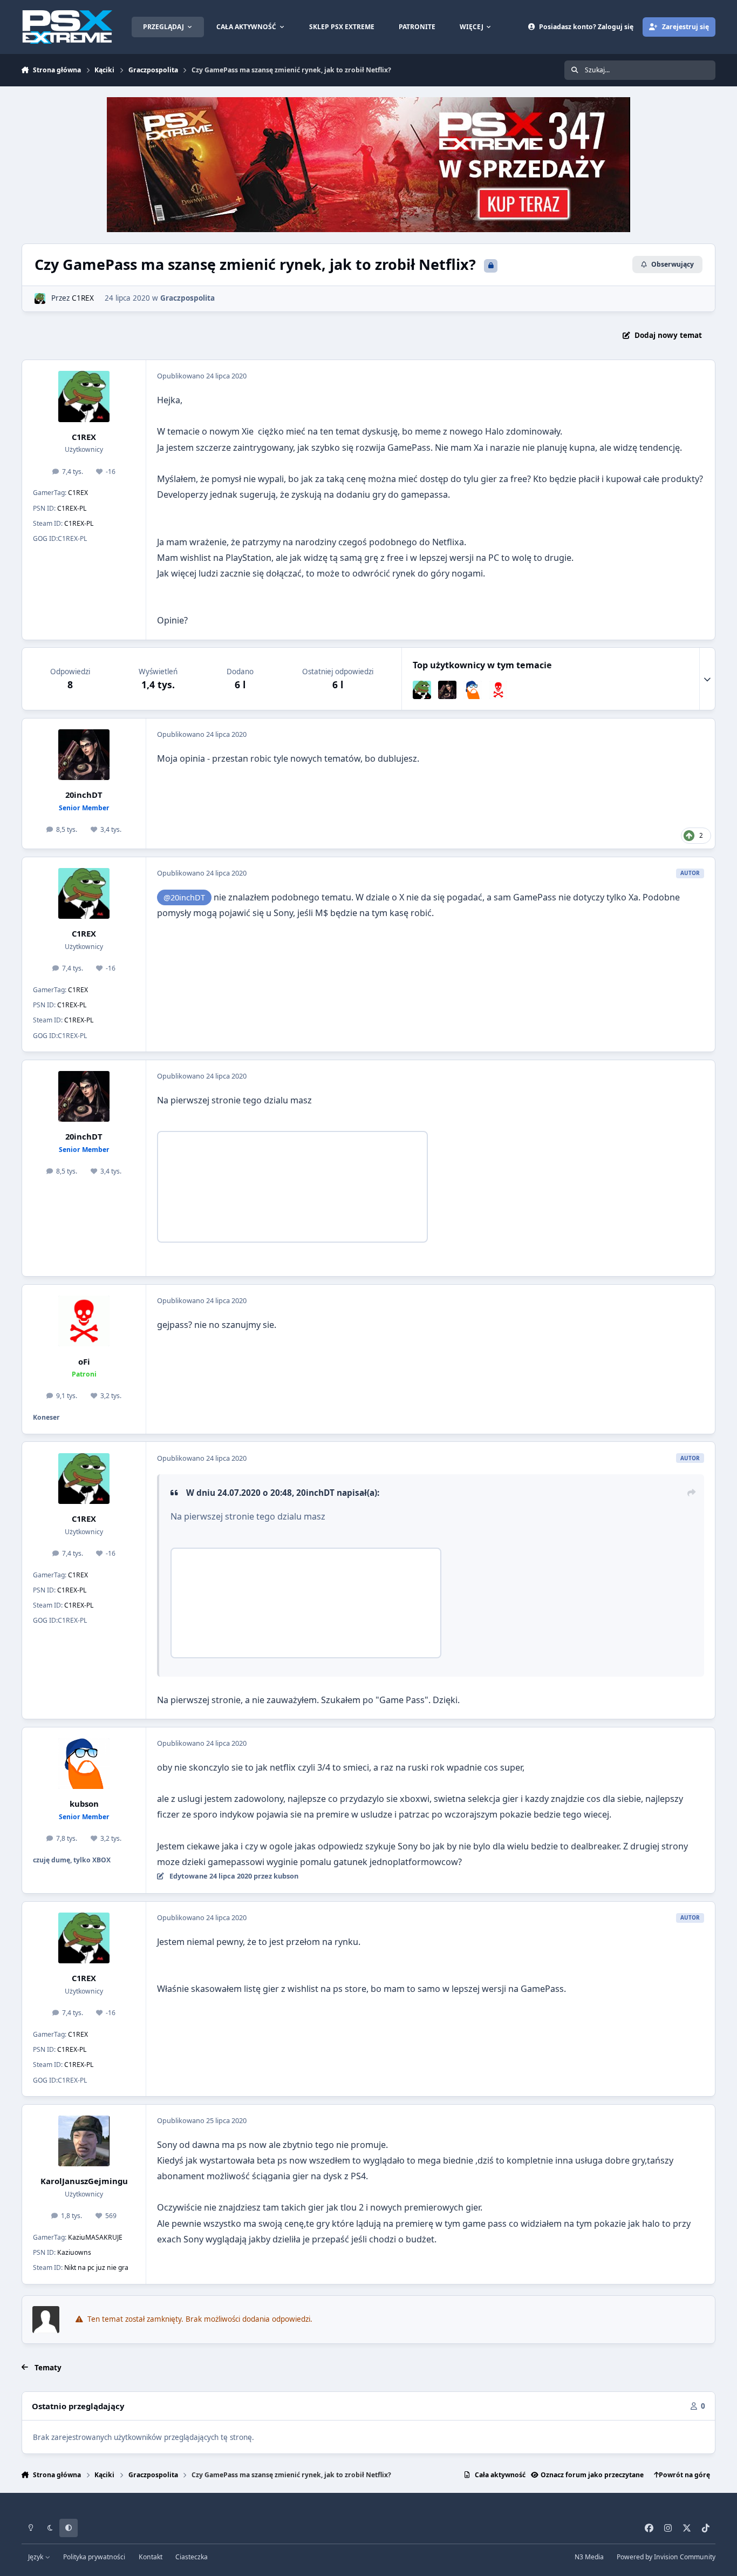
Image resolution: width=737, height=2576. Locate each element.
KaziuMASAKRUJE (95, 2237)
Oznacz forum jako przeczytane (592, 2475)
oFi (84, 1361)
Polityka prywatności (94, 2557)
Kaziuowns (74, 2252)
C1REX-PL (72, 508)
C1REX (83, 298)
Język (36, 2557)
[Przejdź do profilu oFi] (499, 690)
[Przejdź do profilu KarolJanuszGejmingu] (84, 2141)
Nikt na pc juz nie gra (96, 2267)
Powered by (666, 2557)
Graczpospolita (187, 298)
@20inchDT (184, 897)
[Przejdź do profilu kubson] (473, 690)
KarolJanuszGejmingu (84, 2181)
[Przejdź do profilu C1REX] (40, 299)
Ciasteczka (192, 2557)
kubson (84, 1804)
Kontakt (151, 2557)
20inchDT (84, 795)
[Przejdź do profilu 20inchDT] (447, 690)
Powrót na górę (684, 2475)
